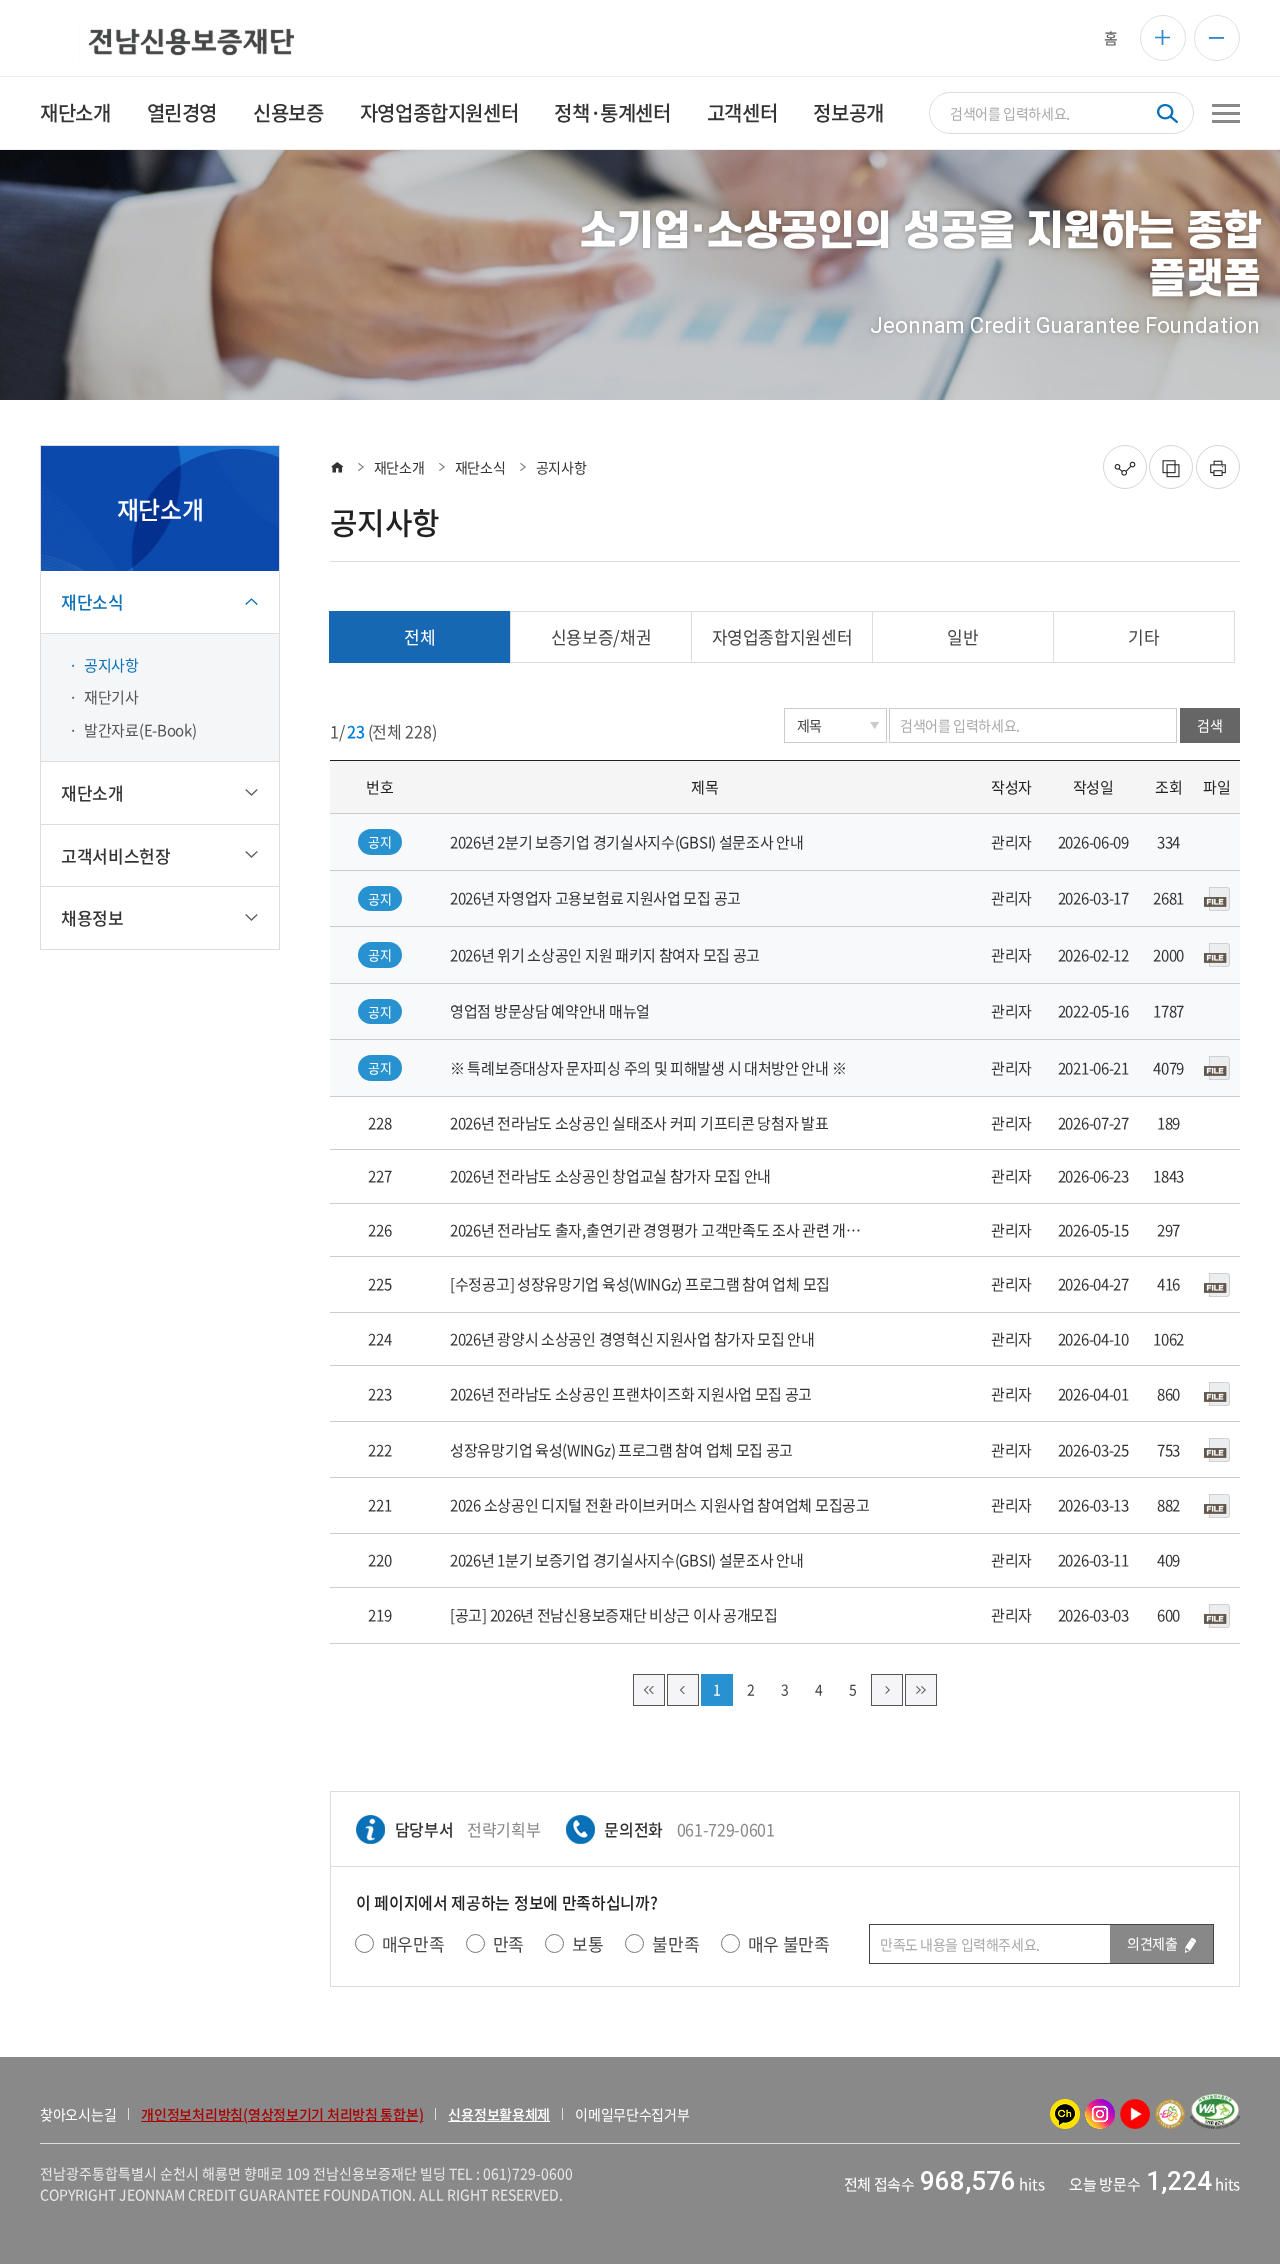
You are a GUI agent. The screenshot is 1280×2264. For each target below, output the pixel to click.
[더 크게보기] (1163, 38)
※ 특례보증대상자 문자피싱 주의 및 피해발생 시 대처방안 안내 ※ (648, 1068)
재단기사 (111, 697)
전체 (419, 636)
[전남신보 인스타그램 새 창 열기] (1100, 2114)
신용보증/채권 (601, 636)
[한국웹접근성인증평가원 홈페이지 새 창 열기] (1215, 2114)
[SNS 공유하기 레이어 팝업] (1125, 467)
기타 (1143, 636)
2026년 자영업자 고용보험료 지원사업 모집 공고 (595, 898)
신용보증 (288, 112)
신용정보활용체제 (499, 2114)
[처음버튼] (649, 1690)
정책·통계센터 (612, 112)
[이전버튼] (683, 1690)
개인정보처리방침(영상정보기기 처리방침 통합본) (282, 2114)
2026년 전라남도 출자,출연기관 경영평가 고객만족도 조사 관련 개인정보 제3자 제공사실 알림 (660, 1230)
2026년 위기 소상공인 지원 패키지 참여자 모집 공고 (605, 955)
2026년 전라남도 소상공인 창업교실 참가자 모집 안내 (610, 1176)
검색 (1209, 725)
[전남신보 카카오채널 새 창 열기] (1065, 2114)
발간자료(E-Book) (140, 730)
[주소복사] (1171, 467)
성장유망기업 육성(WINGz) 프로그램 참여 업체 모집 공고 (621, 1450)
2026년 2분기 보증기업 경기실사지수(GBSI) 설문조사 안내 (627, 842)
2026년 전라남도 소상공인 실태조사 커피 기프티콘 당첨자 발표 (639, 1123)
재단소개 (75, 112)
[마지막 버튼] (921, 1690)
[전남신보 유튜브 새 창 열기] (1135, 2114)
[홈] (337, 467)
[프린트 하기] (1218, 467)
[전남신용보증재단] (167, 42)
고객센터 (742, 112)
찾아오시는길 (78, 2114)
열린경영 (182, 112)
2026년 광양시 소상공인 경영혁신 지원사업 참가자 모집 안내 (632, 1339)
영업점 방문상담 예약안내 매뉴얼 (550, 1011)
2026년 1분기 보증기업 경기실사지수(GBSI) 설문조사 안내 (627, 1560)
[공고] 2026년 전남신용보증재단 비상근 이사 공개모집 (614, 1615)
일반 (962, 636)
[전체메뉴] (1226, 113)
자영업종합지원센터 (439, 112)
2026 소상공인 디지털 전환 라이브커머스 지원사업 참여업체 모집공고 (660, 1505)
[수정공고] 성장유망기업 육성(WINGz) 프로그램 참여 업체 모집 (640, 1284)
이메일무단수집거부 (632, 2114)
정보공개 (848, 112)
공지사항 (111, 665)
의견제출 (1153, 1943)
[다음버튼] (887, 1690)
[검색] (1167, 113)
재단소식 (480, 467)
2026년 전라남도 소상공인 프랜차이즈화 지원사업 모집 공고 (631, 1394)
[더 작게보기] (1217, 38)
